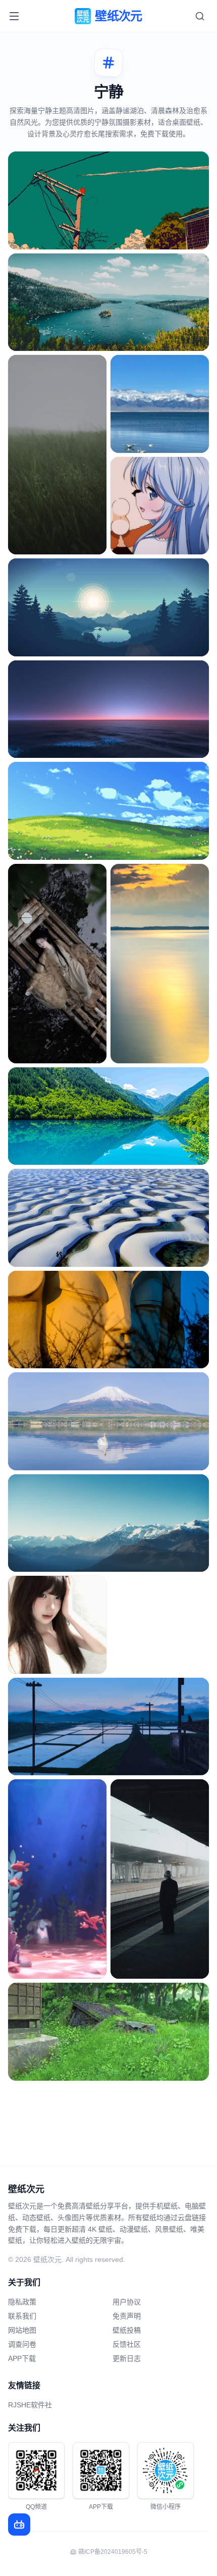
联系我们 (22, 2316)
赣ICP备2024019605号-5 (113, 2552)
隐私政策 (22, 2302)
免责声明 (127, 2316)
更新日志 (127, 2358)
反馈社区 (127, 2344)
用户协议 (127, 2302)
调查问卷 (22, 2344)
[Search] (200, 16)
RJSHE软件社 (30, 2405)
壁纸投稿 (127, 2330)
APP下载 (22, 2358)
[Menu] (14, 16)
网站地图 (22, 2330)
